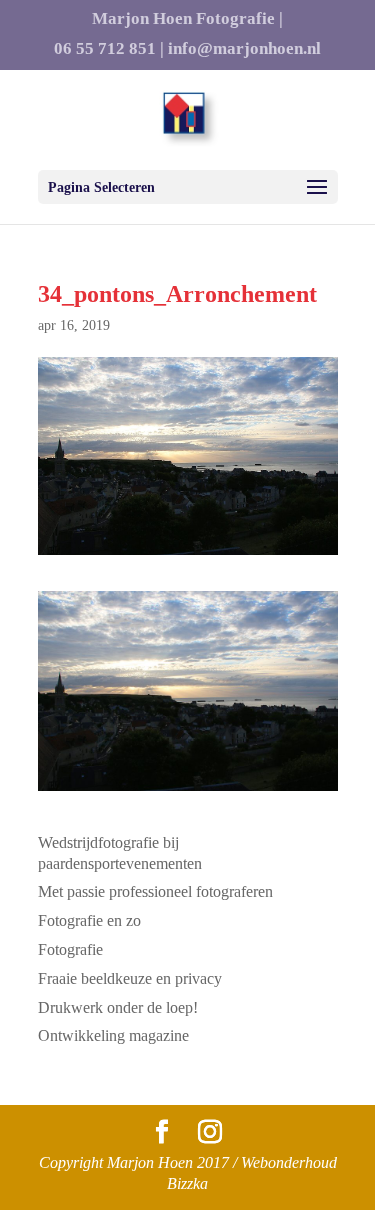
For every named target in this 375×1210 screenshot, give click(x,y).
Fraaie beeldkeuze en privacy (130, 978)
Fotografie (70, 949)
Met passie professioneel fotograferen (155, 891)
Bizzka (187, 1183)
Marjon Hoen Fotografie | (187, 19)
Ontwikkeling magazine (113, 1035)
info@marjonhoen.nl (244, 49)
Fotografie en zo (89, 920)
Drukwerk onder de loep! (118, 1007)
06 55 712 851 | (109, 49)
